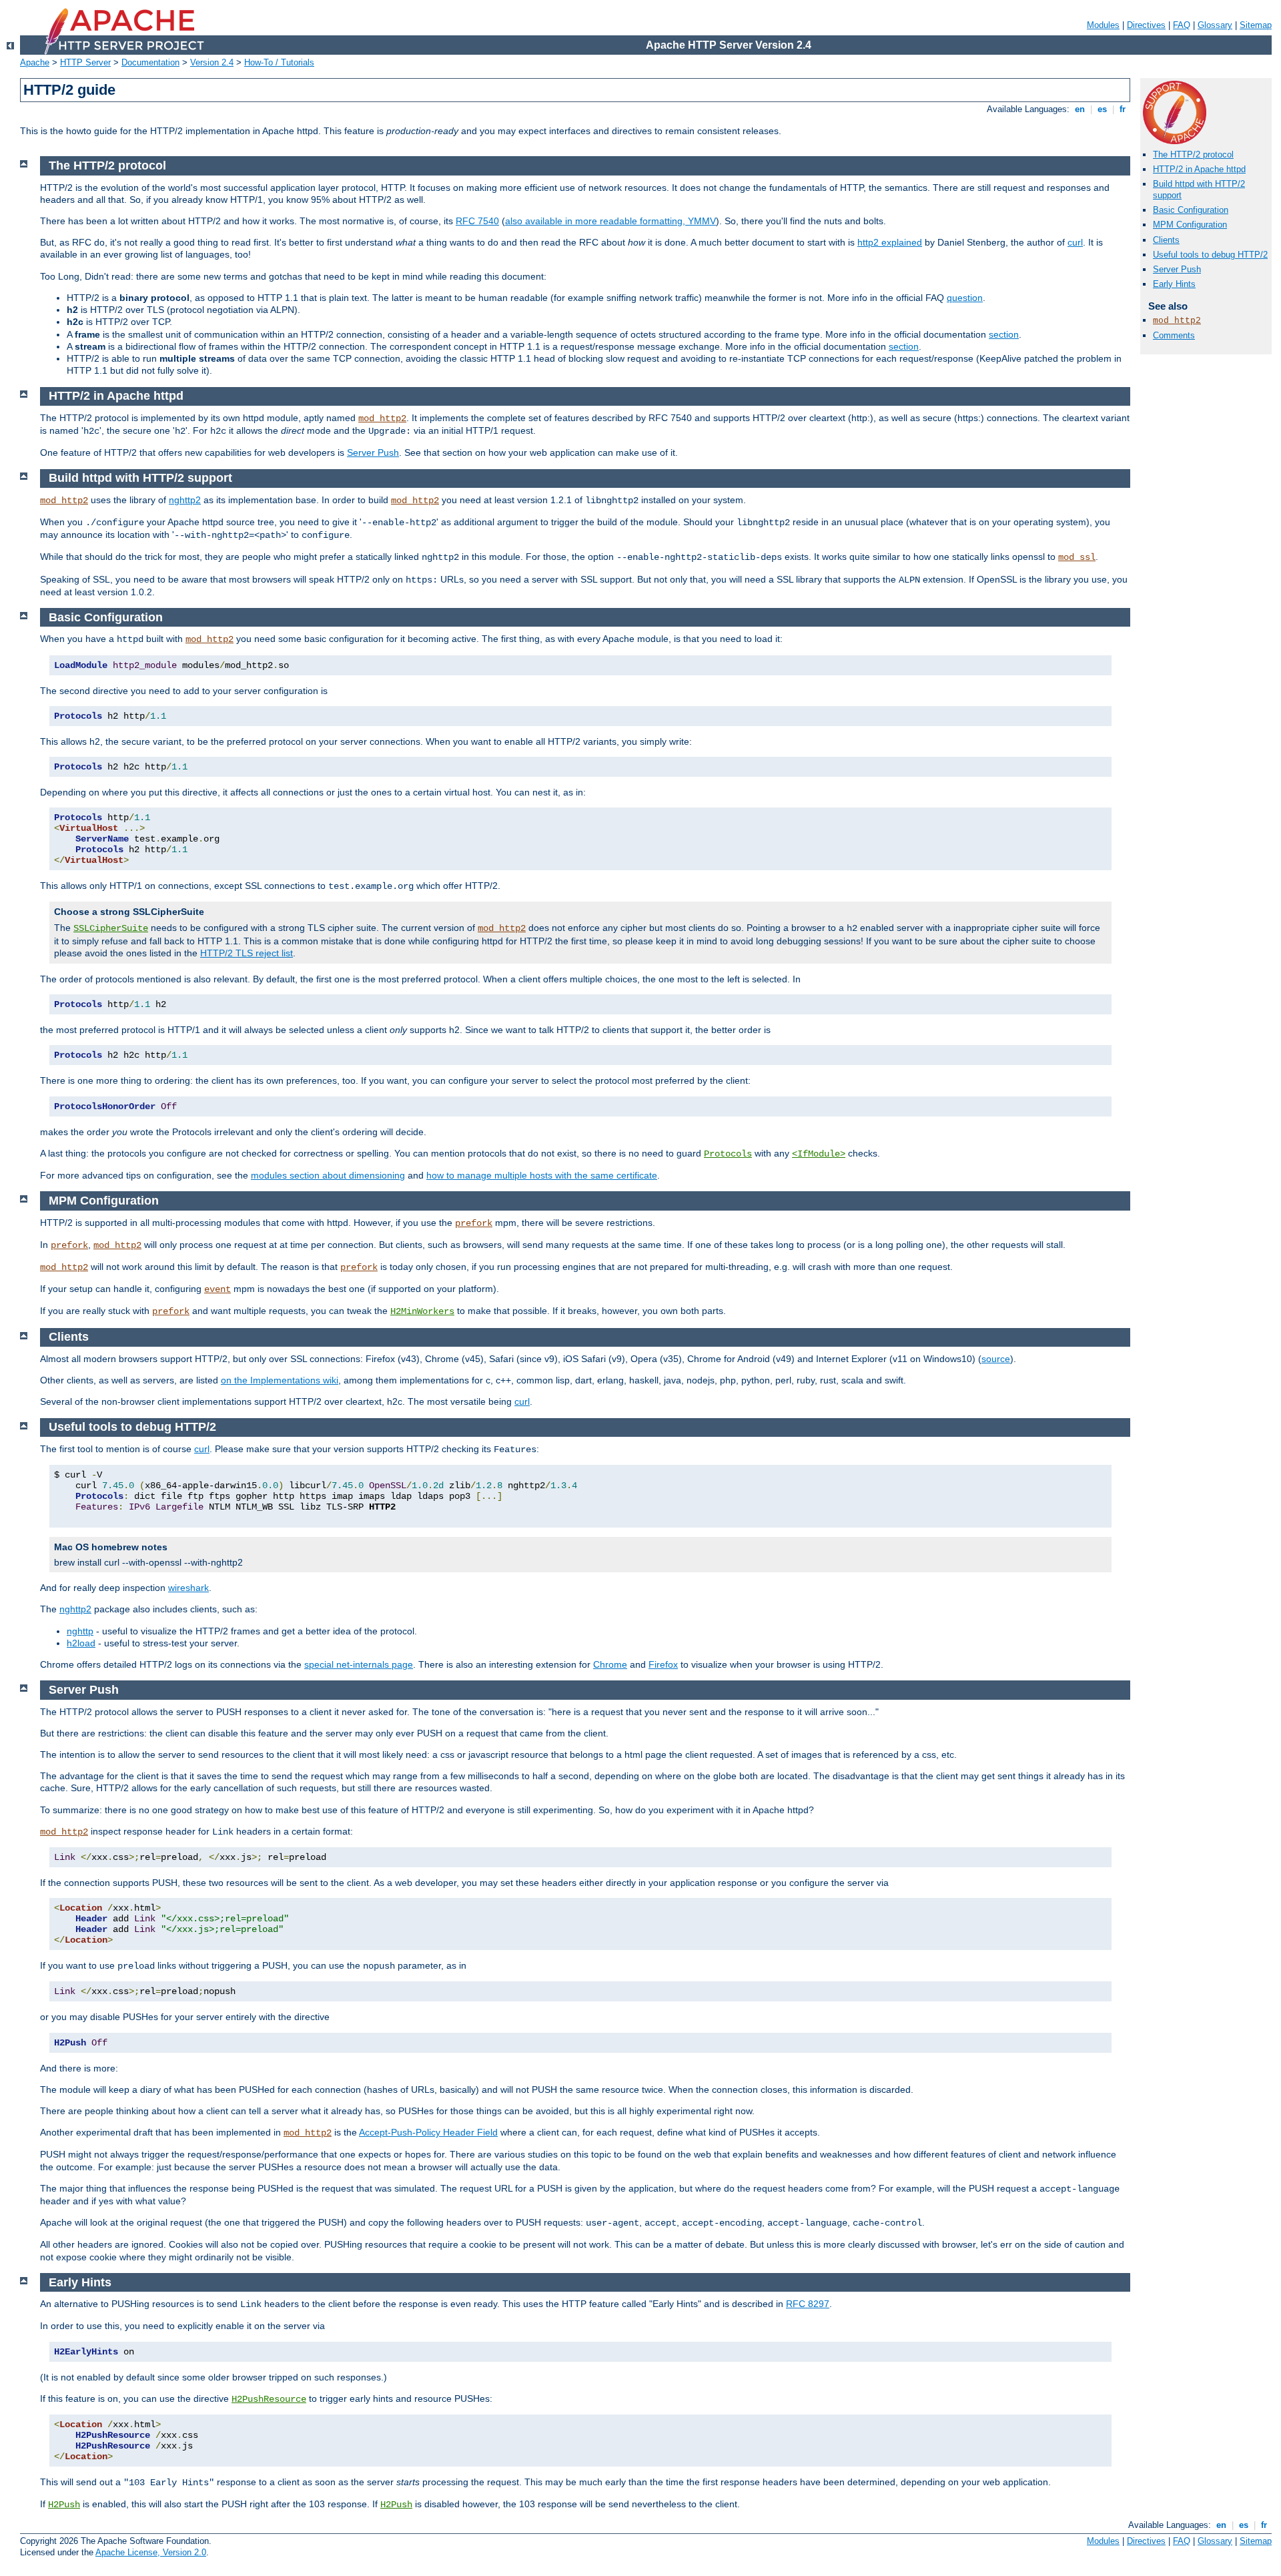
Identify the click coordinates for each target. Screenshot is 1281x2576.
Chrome (610, 1664)
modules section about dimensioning (328, 1175)
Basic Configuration (1191, 210)
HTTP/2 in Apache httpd (1199, 169)
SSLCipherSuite (111, 928)
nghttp (80, 1631)
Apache (35, 62)
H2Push (64, 2505)
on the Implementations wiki (280, 1380)
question (965, 298)
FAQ (1182, 25)
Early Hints (1174, 284)
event (218, 1289)
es (1102, 109)
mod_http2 (1177, 321)
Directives (1146, 25)
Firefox (663, 1664)
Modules (1103, 25)
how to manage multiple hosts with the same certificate (542, 1175)
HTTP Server (85, 62)
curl (1075, 242)
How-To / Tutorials (279, 62)
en (1080, 109)
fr (1123, 109)
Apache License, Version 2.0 (151, 2552)
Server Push (1177, 269)
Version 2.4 (212, 62)
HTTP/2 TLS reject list (247, 953)
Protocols (728, 1154)
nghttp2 (185, 500)
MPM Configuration (1190, 225)
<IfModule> (819, 1154)
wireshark (188, 1588)
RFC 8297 (808, 2304)
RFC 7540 (477, 221)
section (1004, 334)
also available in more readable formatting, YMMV (610, 221)
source (996, 1359)
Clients (1166, 240)
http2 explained (890, 242)
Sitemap (1256, 25)
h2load (81, 1643)
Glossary (1215, 25)
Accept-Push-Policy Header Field (428, 2132)
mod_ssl (1077, 557)
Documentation (150, 62)
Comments (1174, 335)
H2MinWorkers (422, 1311)
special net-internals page (359, 1664)
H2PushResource (269, 2399)
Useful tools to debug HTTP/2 (1210, 255)
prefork (474, 1223)
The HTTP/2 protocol (1193, 154)
